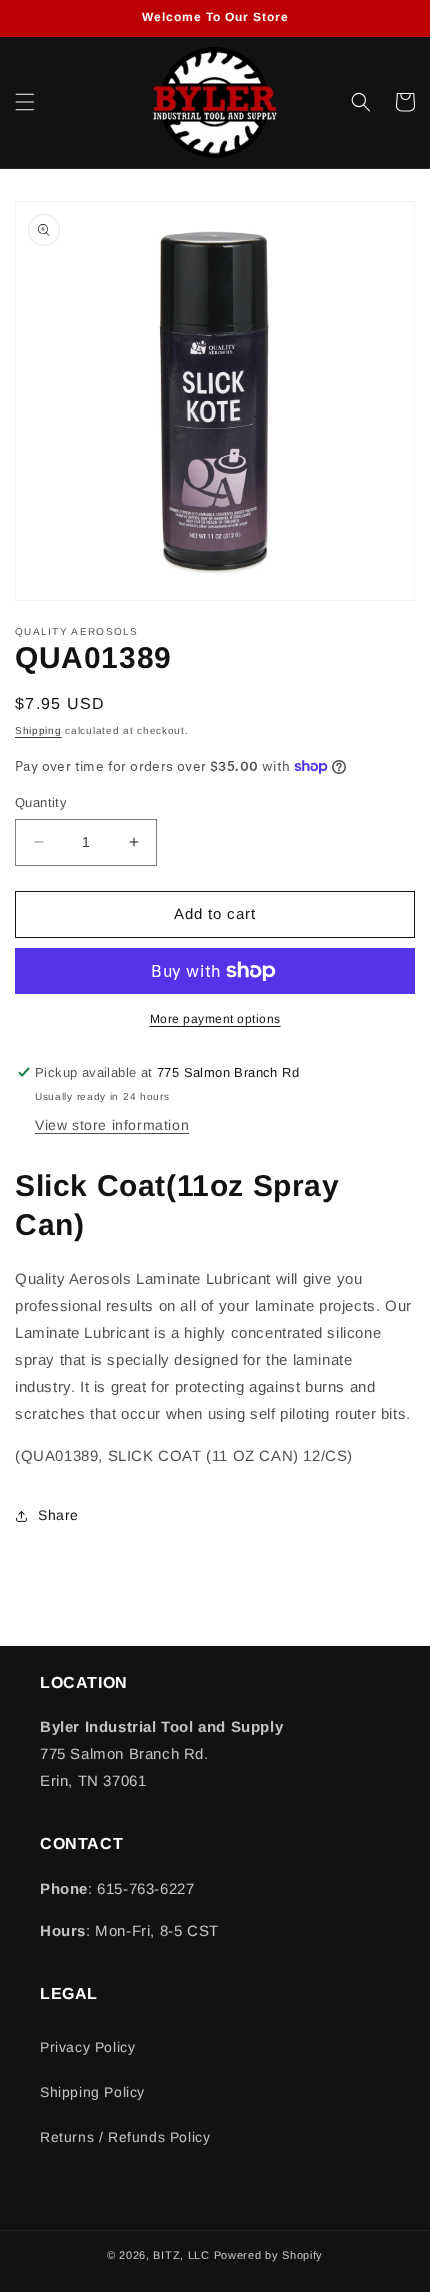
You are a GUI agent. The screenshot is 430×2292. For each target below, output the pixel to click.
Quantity (41, 802)
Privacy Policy (87, 2047)
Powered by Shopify (269, 2255)
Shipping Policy (92, 2092)
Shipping (38, 730)
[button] (25, 102)
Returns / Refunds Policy (125, 2137)
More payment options (215, 1019)
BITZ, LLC (181, 2255)
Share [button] (58, 1515)
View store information (112, 1125)
